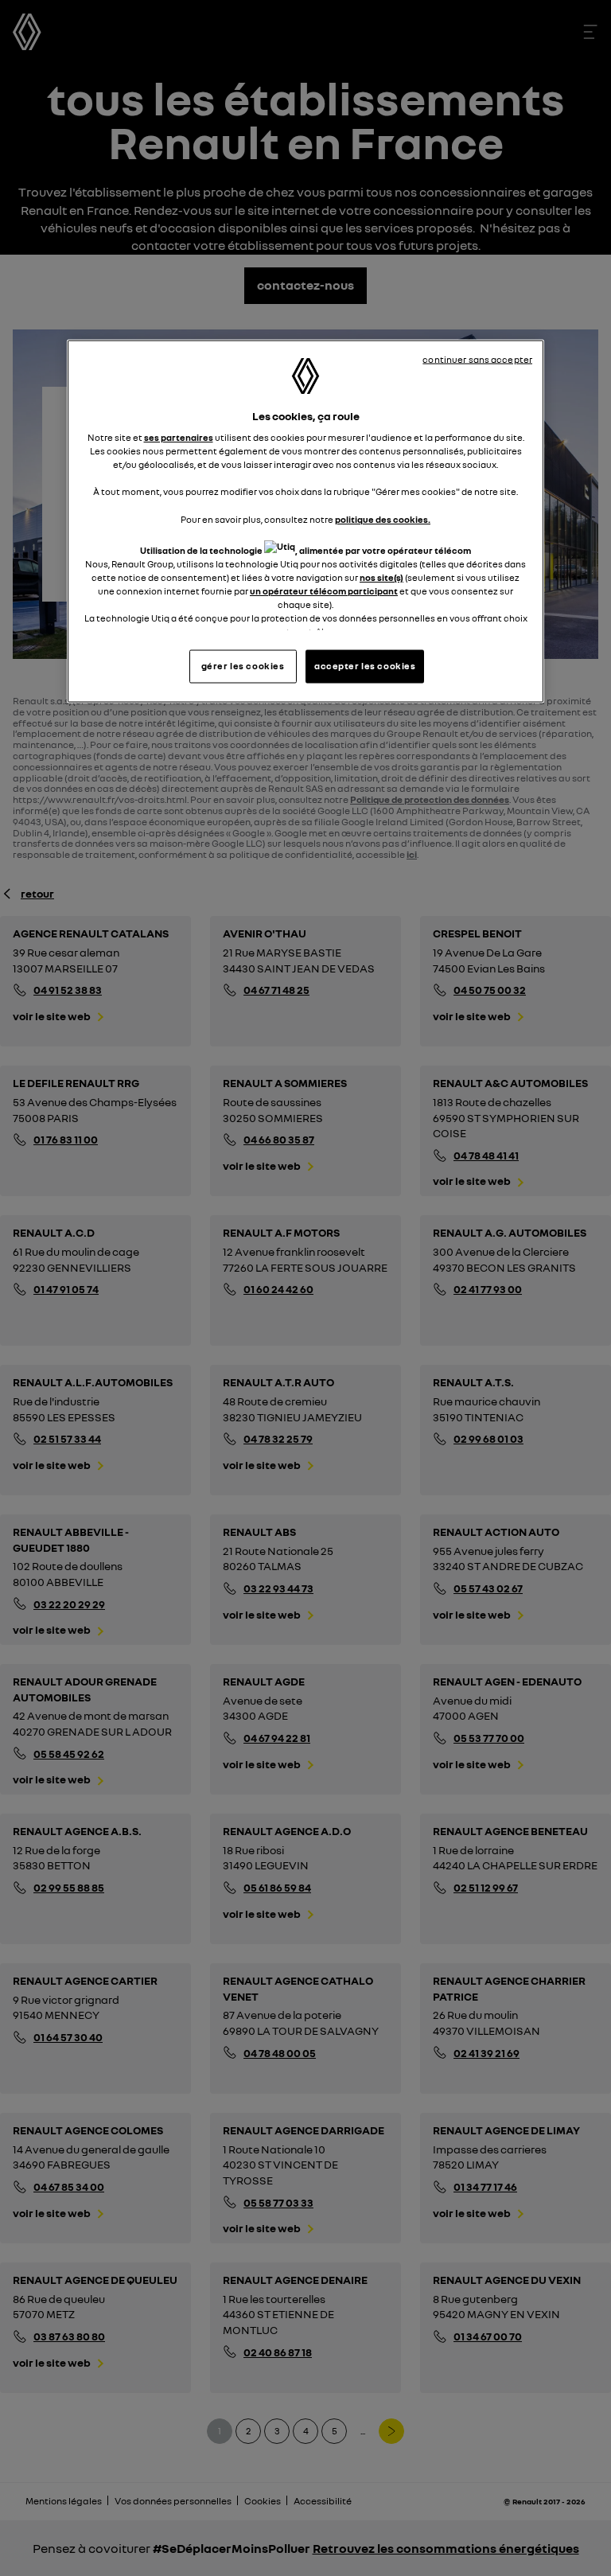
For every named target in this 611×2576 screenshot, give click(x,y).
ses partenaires (179, 438)
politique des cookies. (383, 519)
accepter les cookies (365, 666)
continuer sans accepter (477, 359)
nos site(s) (381, 577)
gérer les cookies (243, 666)
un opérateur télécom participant (324, 590)
